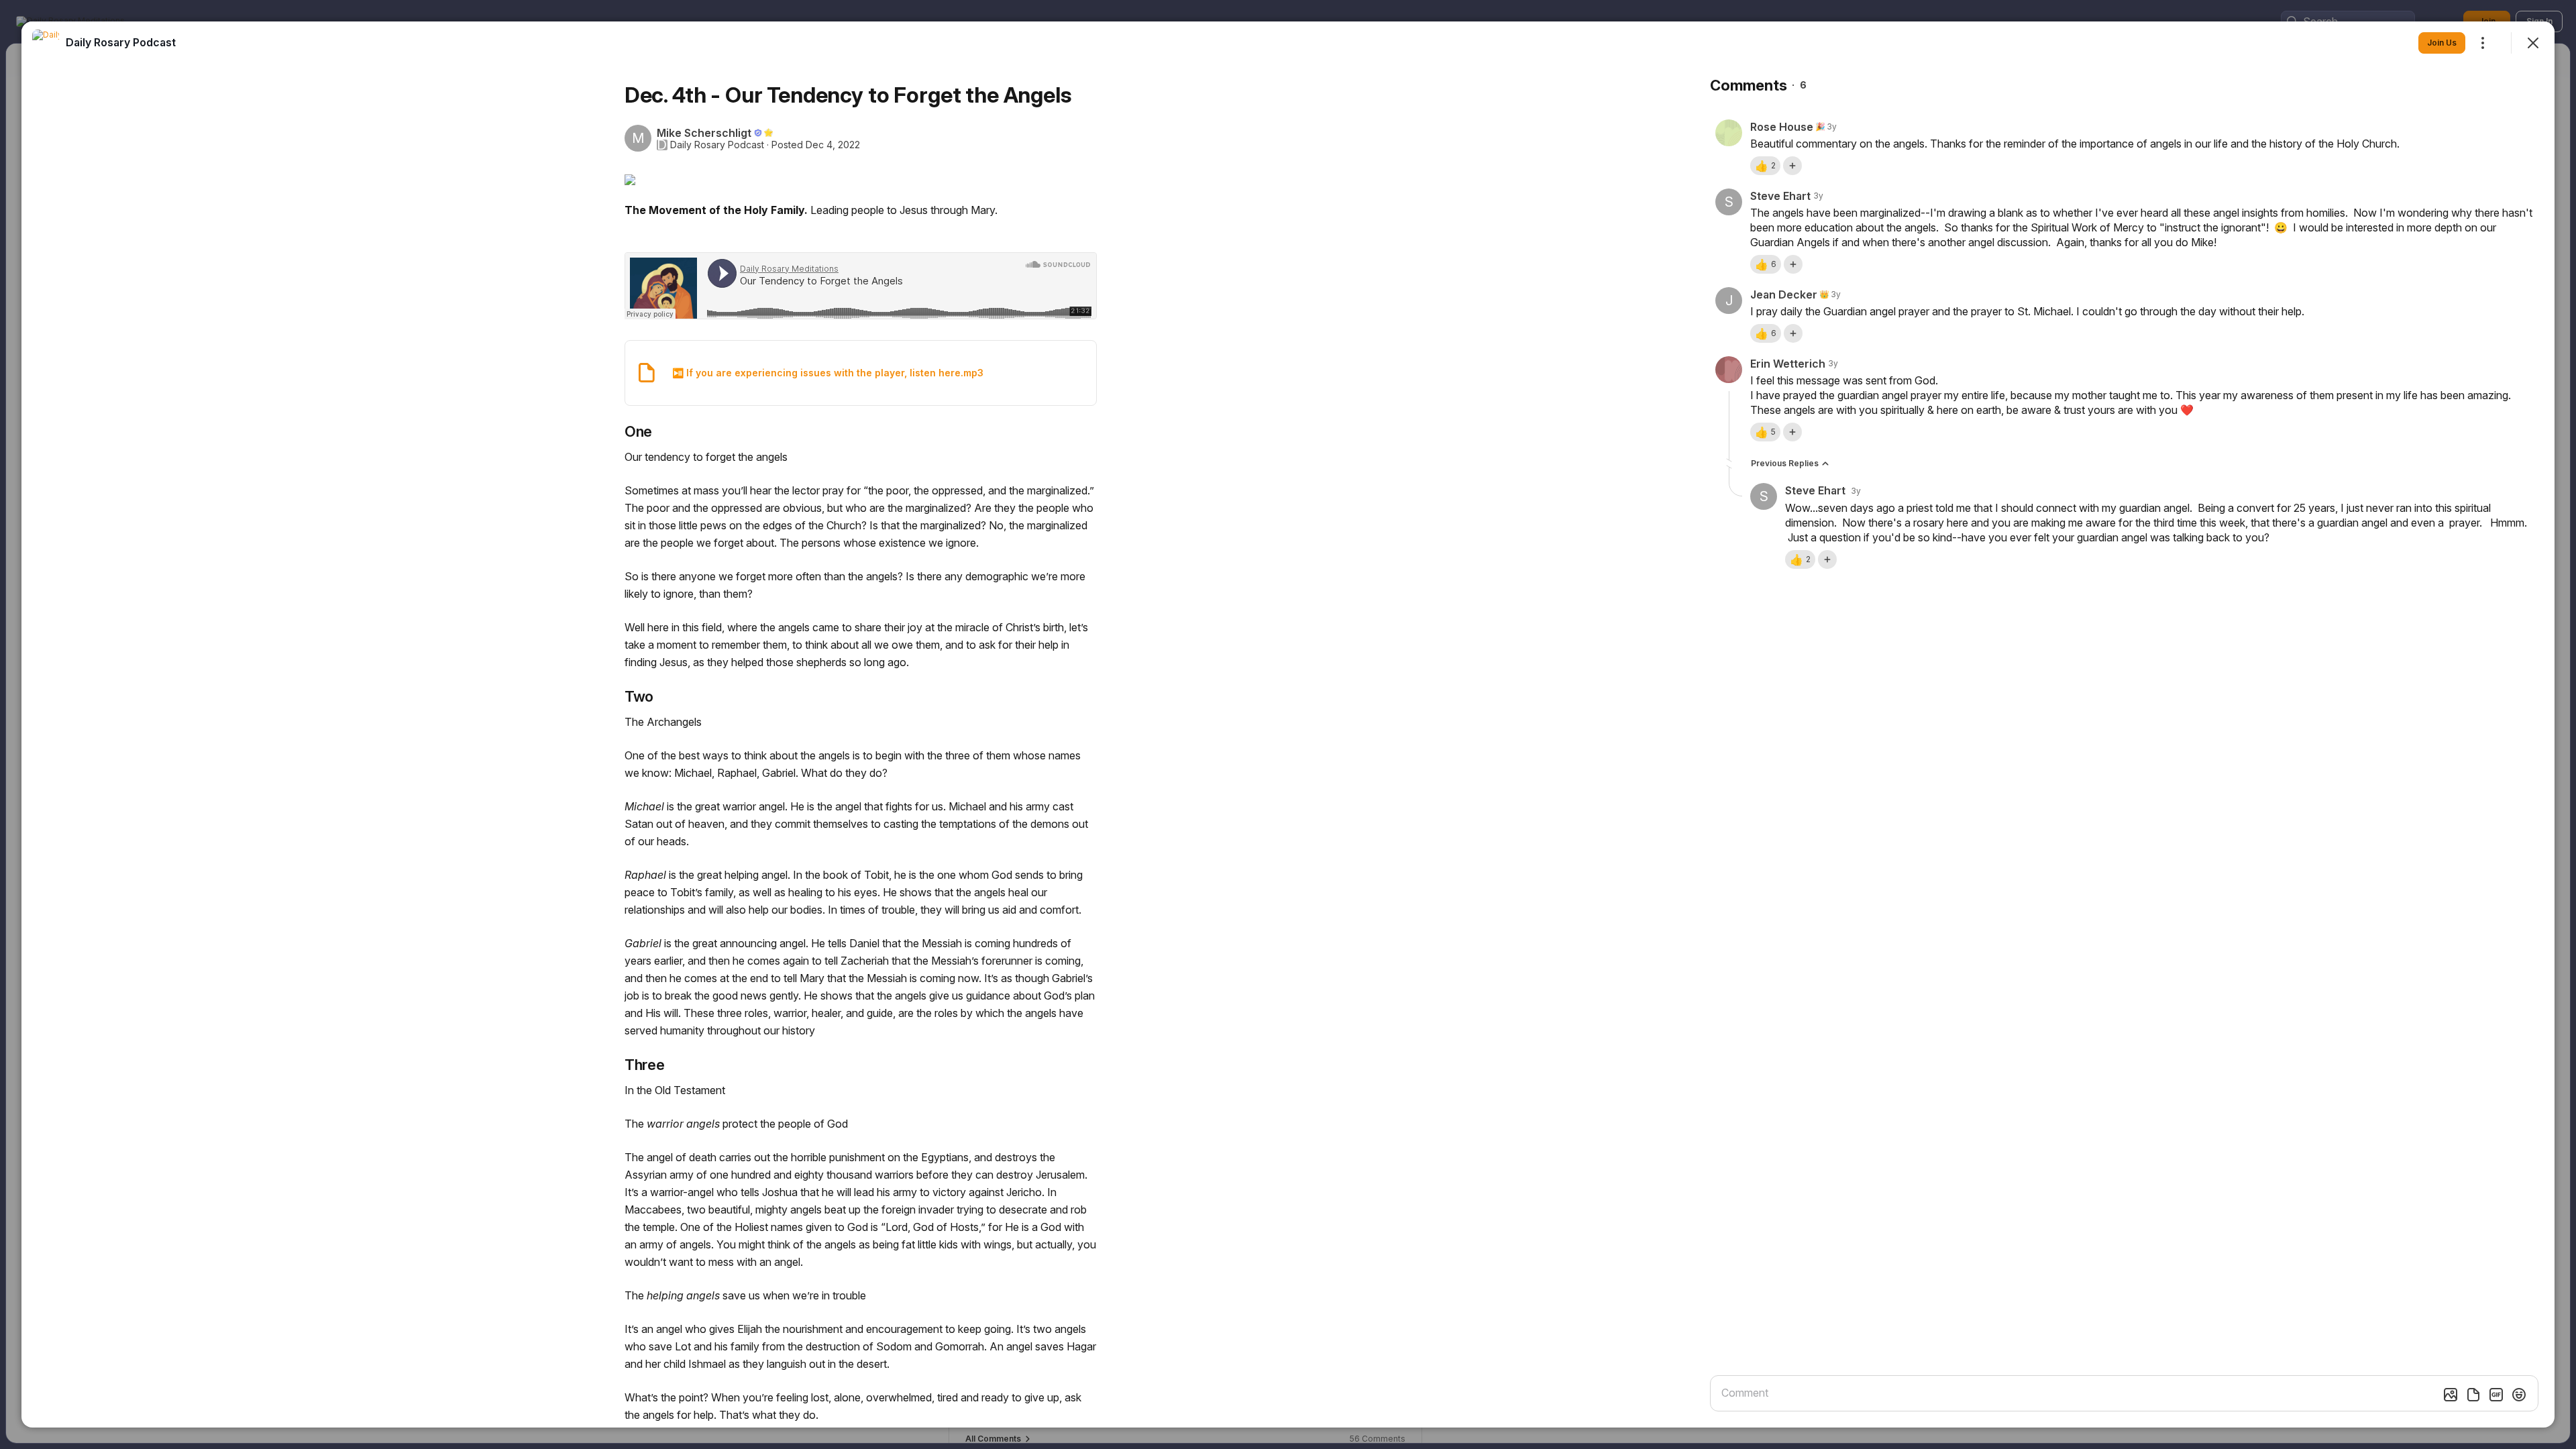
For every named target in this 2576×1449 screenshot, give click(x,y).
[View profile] (46, 43)
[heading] (121, 42)
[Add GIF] (2496, 1395)
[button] (1765, 166)
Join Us (2442, 43)
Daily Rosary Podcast (717, 145)
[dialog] (1288, 724)
